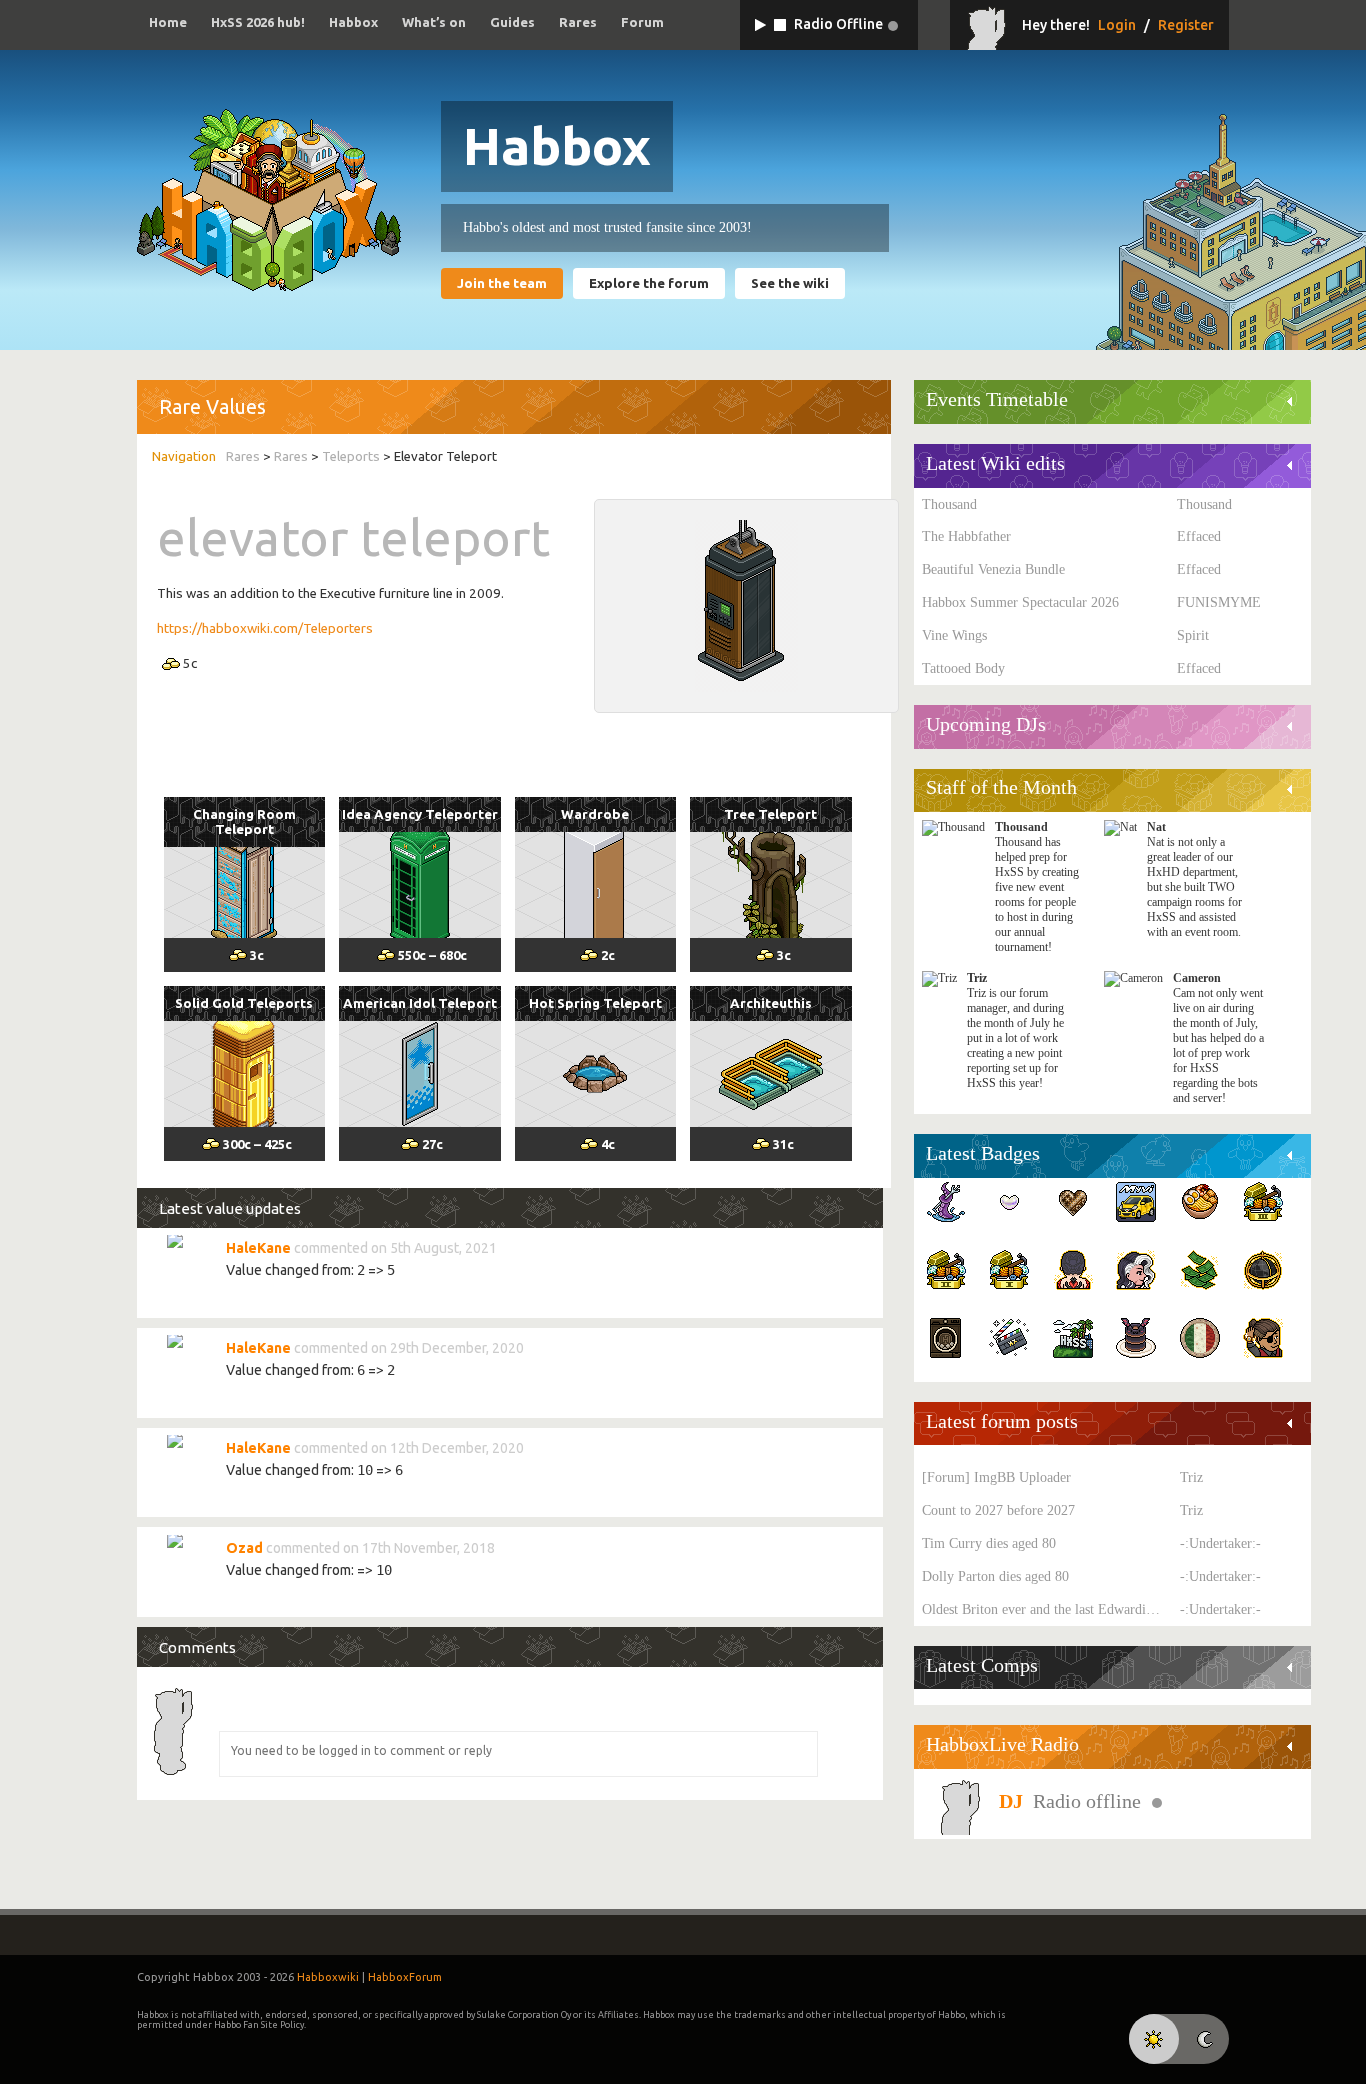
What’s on (434, 22)
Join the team (502, 283)
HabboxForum (405, 1977)
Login (1117, 25)
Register (1186, 25)
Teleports (351, 456)
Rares (578, 22)
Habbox (353, 22)
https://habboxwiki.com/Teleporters (265, 628)
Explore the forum (649, 283)
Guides (512, 22)
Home (168, 22)
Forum (642, 22)
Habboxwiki (328, 1977)
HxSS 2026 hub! (258, 22)
